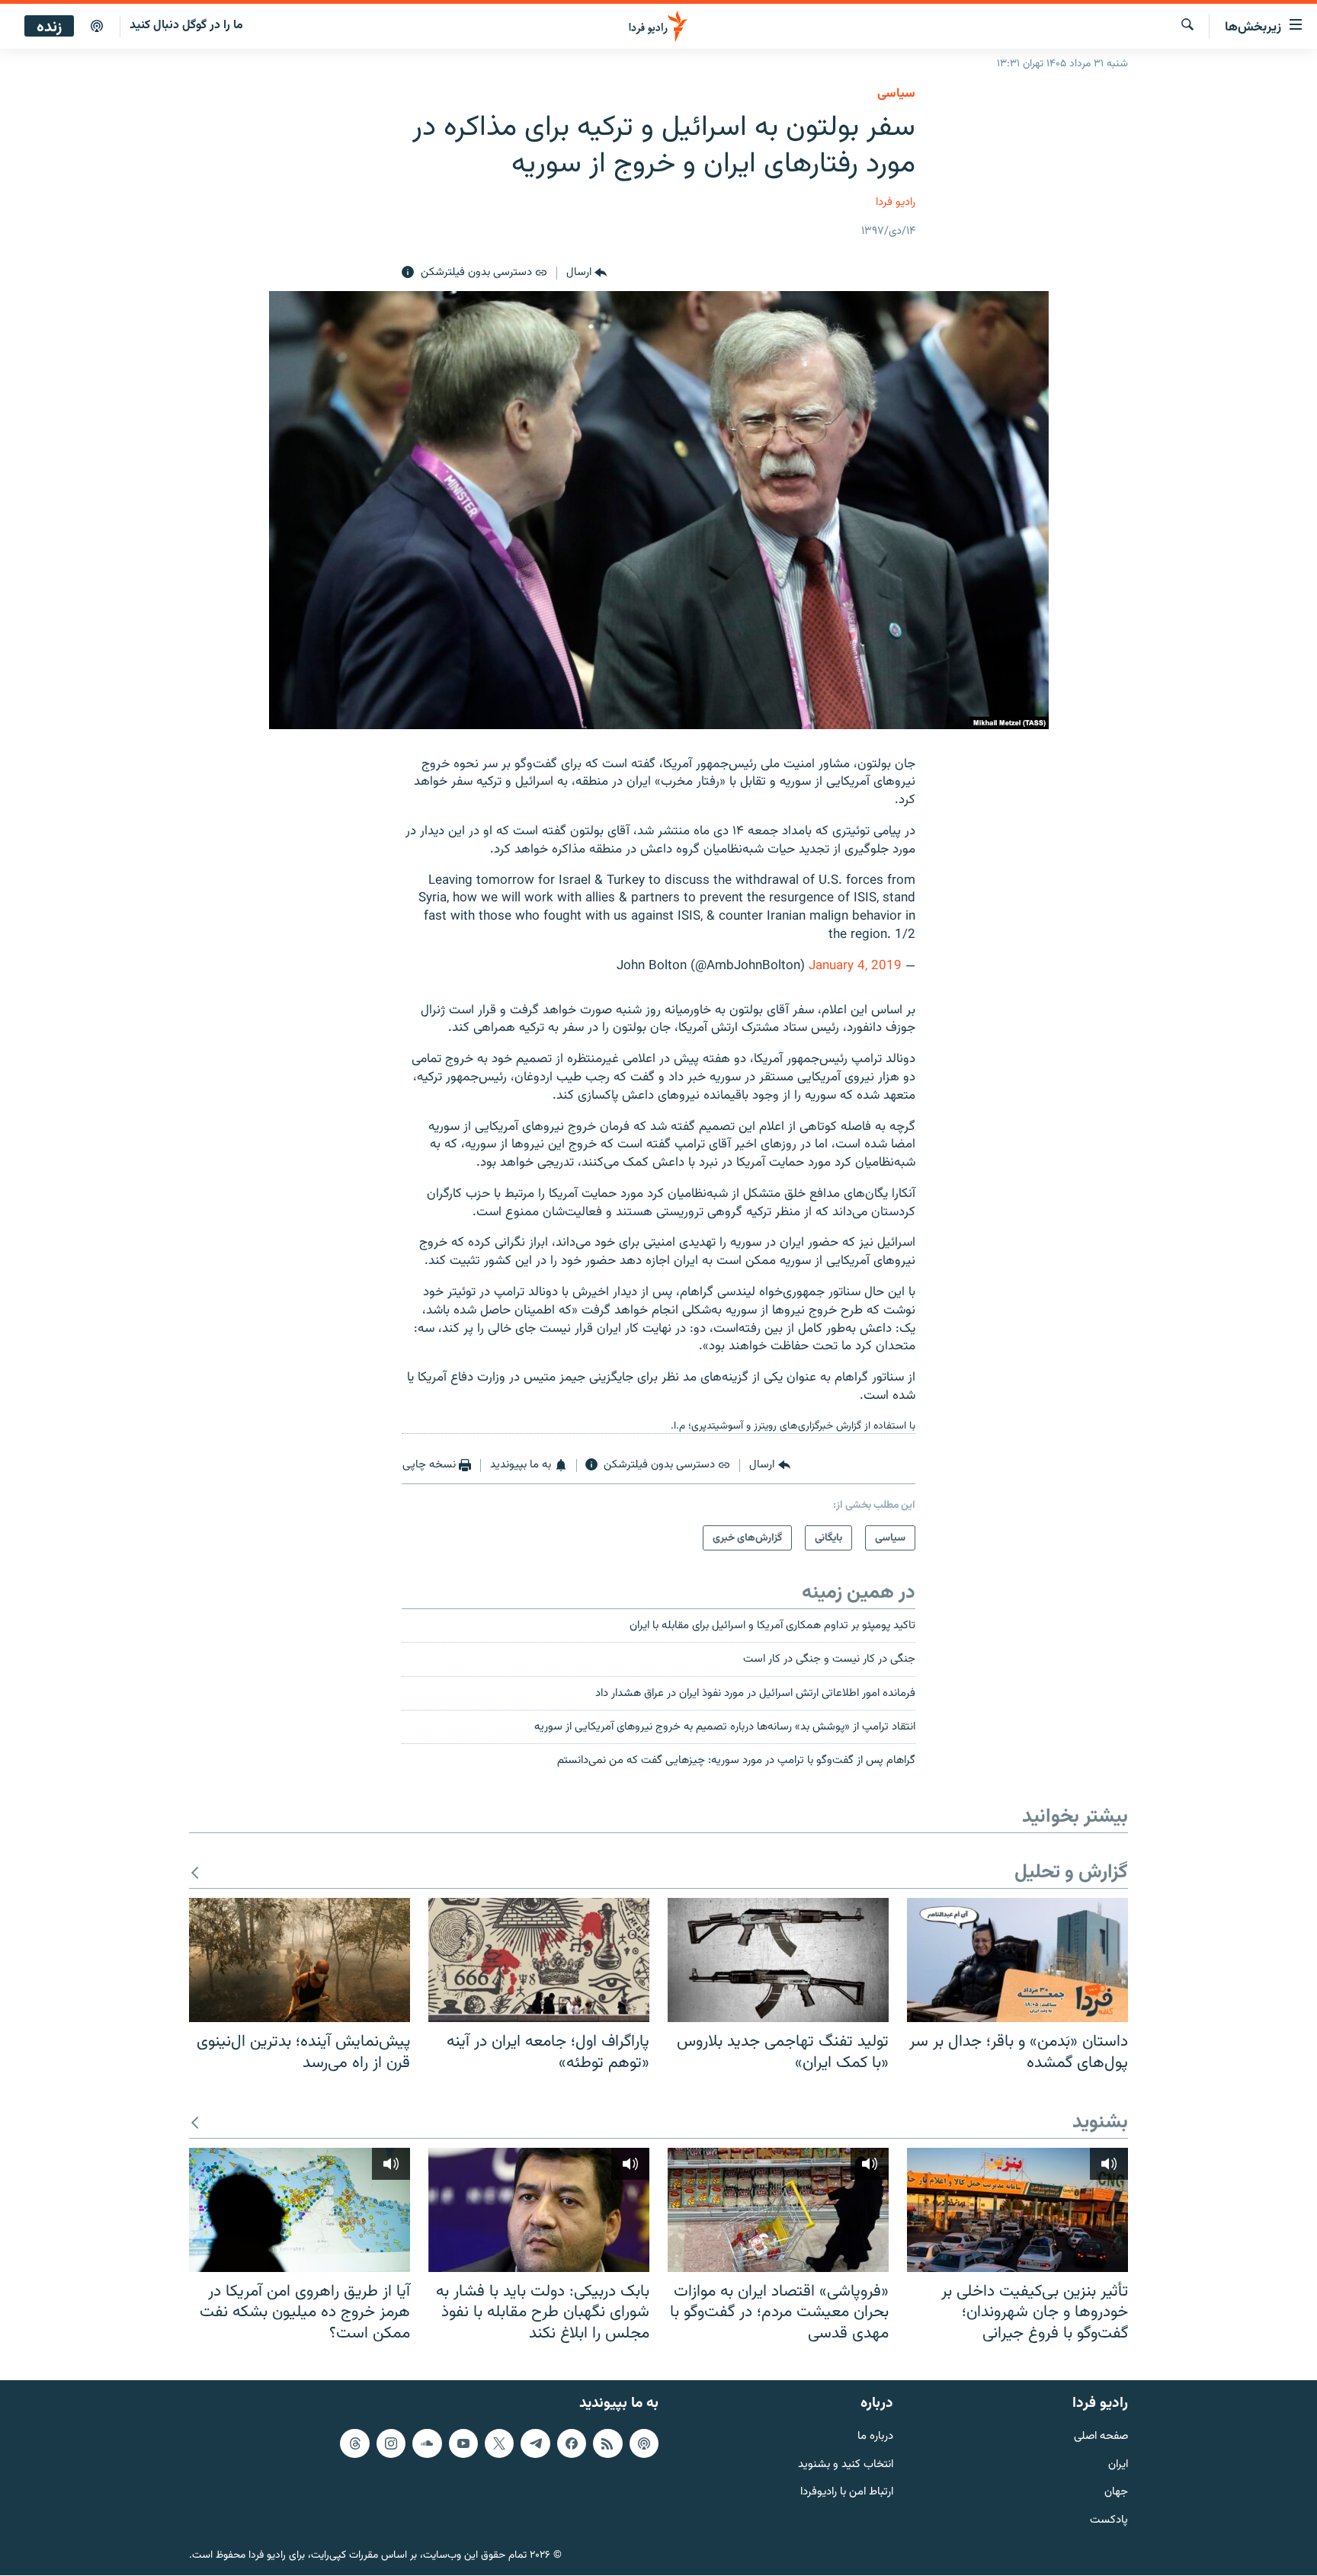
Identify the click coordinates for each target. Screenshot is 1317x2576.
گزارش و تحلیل (1071, 1873)
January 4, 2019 (855, 966)
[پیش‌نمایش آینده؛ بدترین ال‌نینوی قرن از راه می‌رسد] (300, 1960)
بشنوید (1100, 2123)
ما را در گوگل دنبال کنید (186, 26)
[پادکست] (97, 27)
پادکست (1109, 2521)
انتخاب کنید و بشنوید (846, 2465)
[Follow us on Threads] (354, 2443)
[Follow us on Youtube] (463, 2443)
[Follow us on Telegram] (535, 2443)
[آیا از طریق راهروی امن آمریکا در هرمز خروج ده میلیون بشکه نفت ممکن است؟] (300, 2210)
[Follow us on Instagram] (391, 2443)
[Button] (586, 273)
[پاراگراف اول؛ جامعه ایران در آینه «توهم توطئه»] (539, 1960)
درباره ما (875, 2437)
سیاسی (896, 94)
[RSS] (607, 2443)
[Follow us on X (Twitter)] (499, 2443)
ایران (1118, 2465)
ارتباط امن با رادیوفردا (847, 2493)
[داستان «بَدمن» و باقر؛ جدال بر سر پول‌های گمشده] (1017, 1960)
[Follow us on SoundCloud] (427, 2443)
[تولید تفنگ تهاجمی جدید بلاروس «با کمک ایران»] (778, 1960)
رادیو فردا (896, 202)
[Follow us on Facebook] (572, 2443)
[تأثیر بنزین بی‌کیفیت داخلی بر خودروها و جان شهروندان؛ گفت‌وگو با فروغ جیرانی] (1017, 2210)
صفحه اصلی (1101, 2437)
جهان (1116, 2493)
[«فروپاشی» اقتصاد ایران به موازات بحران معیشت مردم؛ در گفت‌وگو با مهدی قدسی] (778, 2210)
